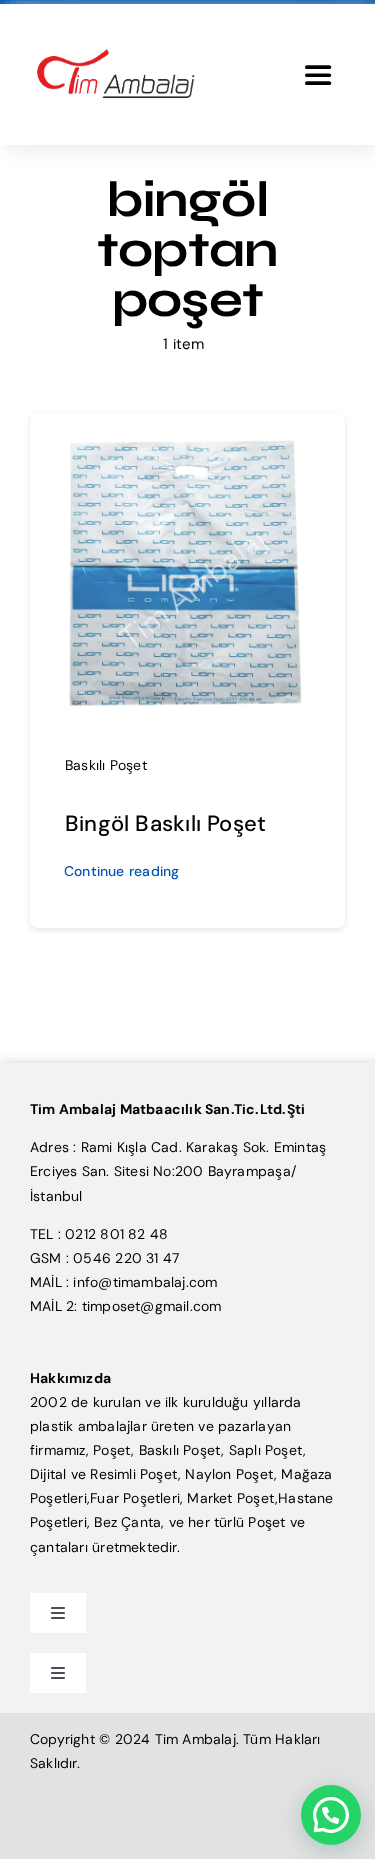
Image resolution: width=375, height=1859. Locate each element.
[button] (331, 1815)
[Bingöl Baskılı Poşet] (187, 440)
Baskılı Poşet (106, 765)
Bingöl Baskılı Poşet (165, 823)
